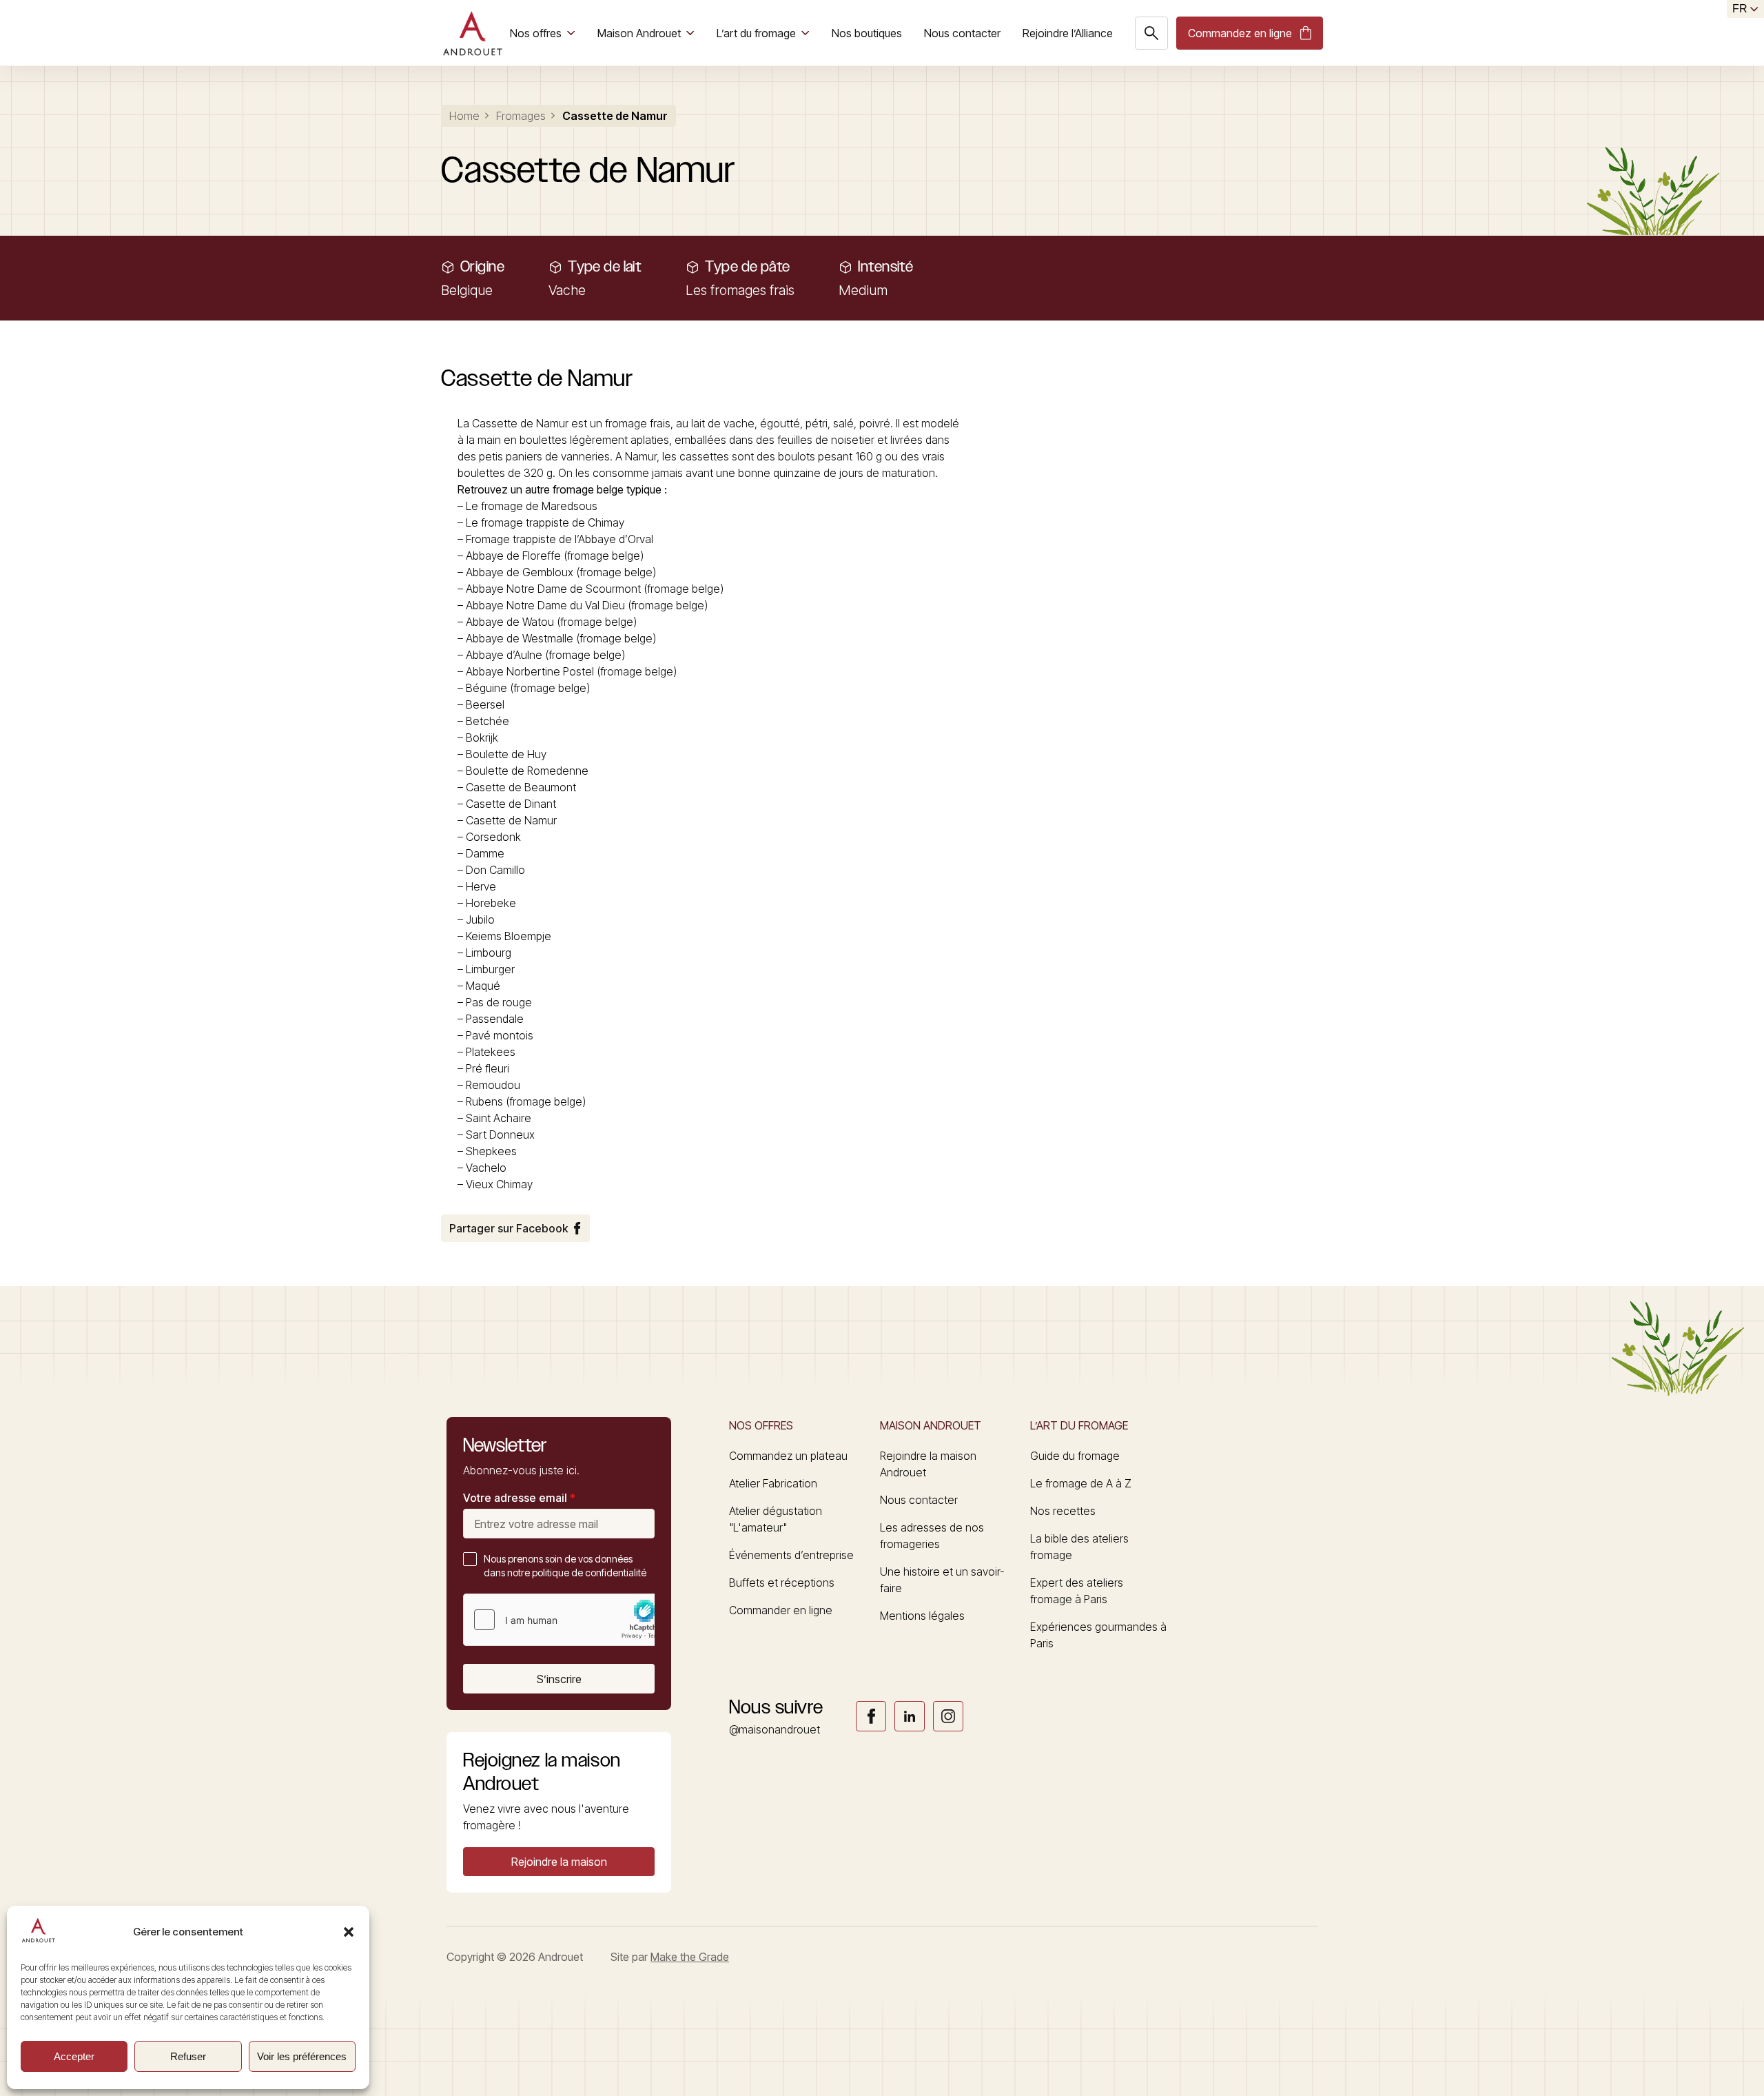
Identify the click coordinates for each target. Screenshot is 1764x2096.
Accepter (74, 2056)
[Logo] (472, 33)
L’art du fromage (756, 33)
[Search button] (1151, 33)
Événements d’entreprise (791, 1555)
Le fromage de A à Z (1081, 1483)
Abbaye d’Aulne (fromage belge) (545, 655)
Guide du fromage (1075, 1456)
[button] (349, 1932)
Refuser (188, 2056)
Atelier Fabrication (773, 1483)
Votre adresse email (519, 1498)
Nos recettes (1063, 1511)
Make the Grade (690, 1957)
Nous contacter (962, 33)
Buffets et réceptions (782, 1583)
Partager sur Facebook (509, 1228)
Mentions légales (922, 1616)
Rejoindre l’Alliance (1068, 33)
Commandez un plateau (788, 1456)
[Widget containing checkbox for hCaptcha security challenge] (567, 1620)
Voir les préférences (302, 2056)
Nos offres (536, 33)
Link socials (871, 1716)
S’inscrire (559, 1679)
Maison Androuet (639, 33)
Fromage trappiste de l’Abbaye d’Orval (560, 539)
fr (1740, 9)
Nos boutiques (867, 33)
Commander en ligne (781, 1610)
